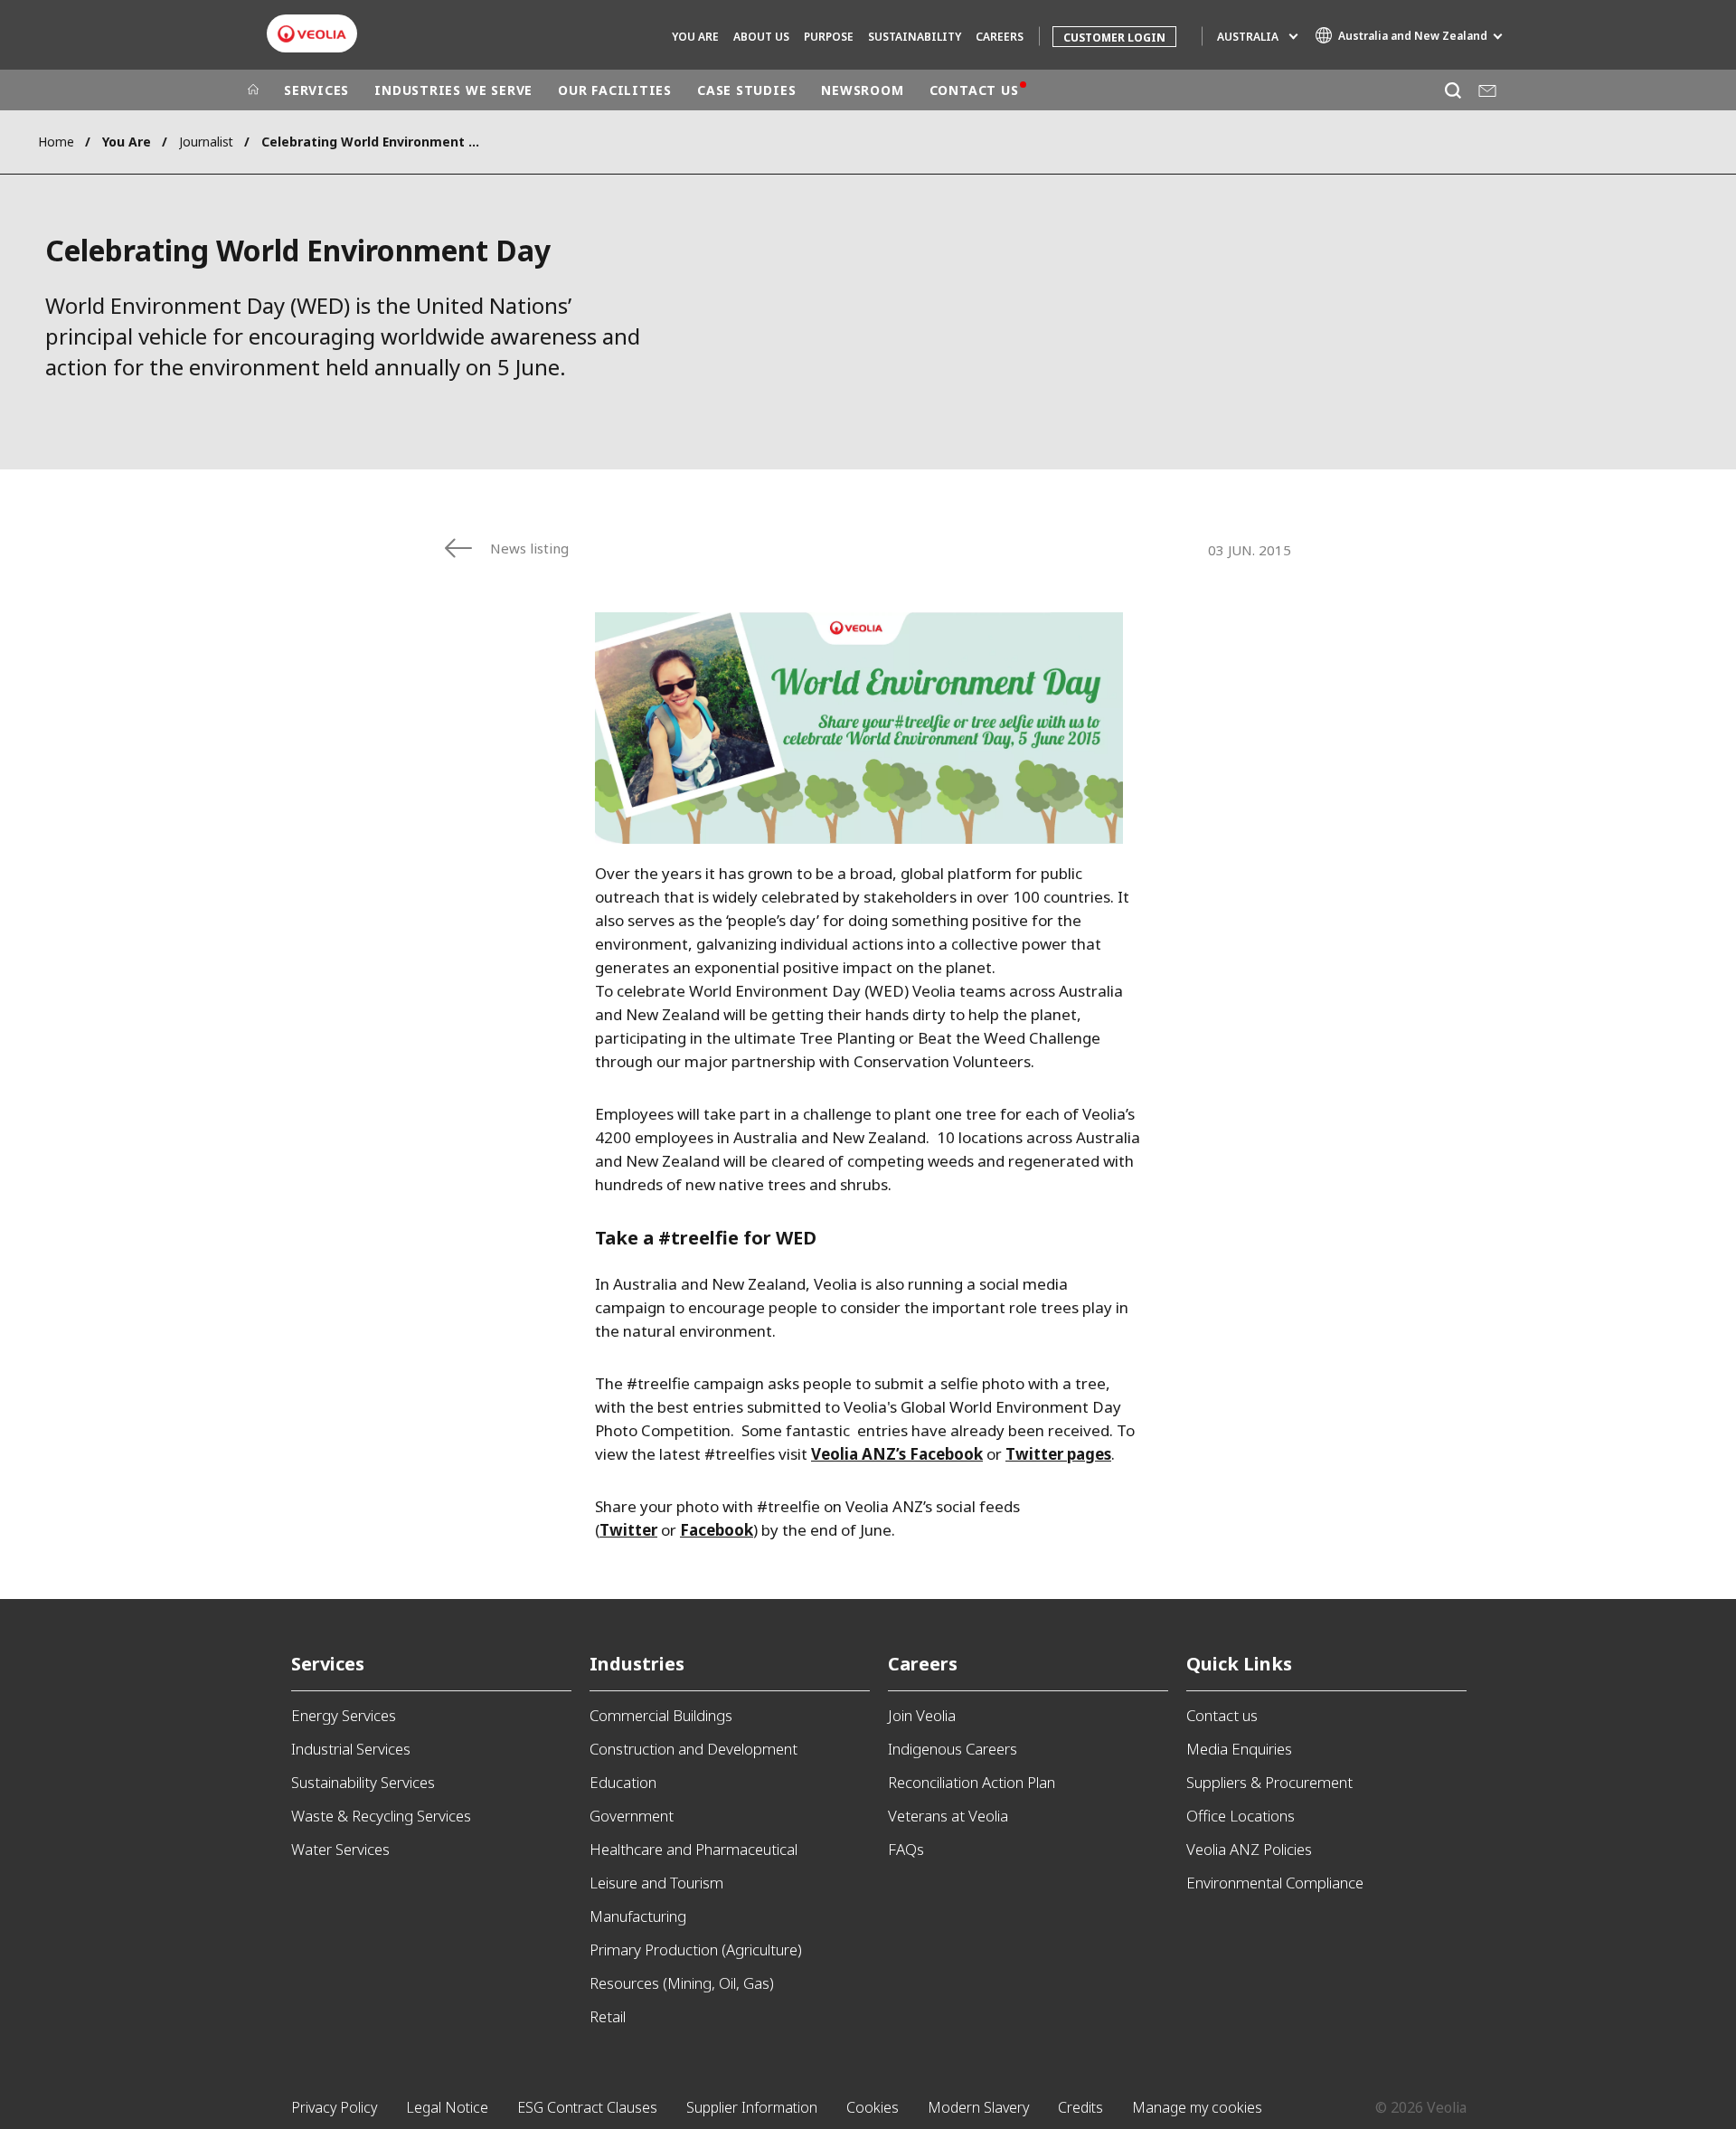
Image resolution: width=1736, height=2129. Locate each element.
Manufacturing (638, 1916)
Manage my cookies (1197, 2107)
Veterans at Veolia (948, 1816)
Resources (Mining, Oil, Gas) (682, 1983)
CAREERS (1000, 37)
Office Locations (1241, 1816)
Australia (1248, 37)
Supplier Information (752, 2107)
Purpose (829, 37)
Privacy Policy (334, 2107)
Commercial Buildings (661, 1715)
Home (56, 142)
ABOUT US (761, 37)
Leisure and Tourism (656, 1883)
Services (328, 1664)
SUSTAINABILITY (915, 37)
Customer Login (1114, 38)
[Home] (253, 90)
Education (623, 1782)
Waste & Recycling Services (381, 1816)
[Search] (1453, 90)
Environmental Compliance (1275, 1883)
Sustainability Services (363, 1782)
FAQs (906, 1849)
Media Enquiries (1239, 1749)
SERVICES (316, 90)
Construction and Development (693, 1749)
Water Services (340, 1849)
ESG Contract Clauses (587, 2107)
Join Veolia (922, 1715)
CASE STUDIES (746, 90)
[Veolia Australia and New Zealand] (312, 34)
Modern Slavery (978, 2107)
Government (632, 1816)
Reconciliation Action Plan (972, 1782)
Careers (923, 1664)
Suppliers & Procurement (1269, 1782)
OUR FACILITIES (615, 90)
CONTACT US (974, 90)
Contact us (1222, 1715)
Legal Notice (447, 2107)
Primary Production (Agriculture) (696, 1949)
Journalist (206, 142)
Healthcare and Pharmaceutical (693, 1849)
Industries (637, 1664)
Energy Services (344, 1715)
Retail (608, 2016)
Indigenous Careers (953, 1749)
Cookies (873, 2107)
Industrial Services (351, 1749)
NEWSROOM (862, 90)
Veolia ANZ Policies (1249, 1849)
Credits (1080, 2107)
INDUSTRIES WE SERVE (453, 90)
